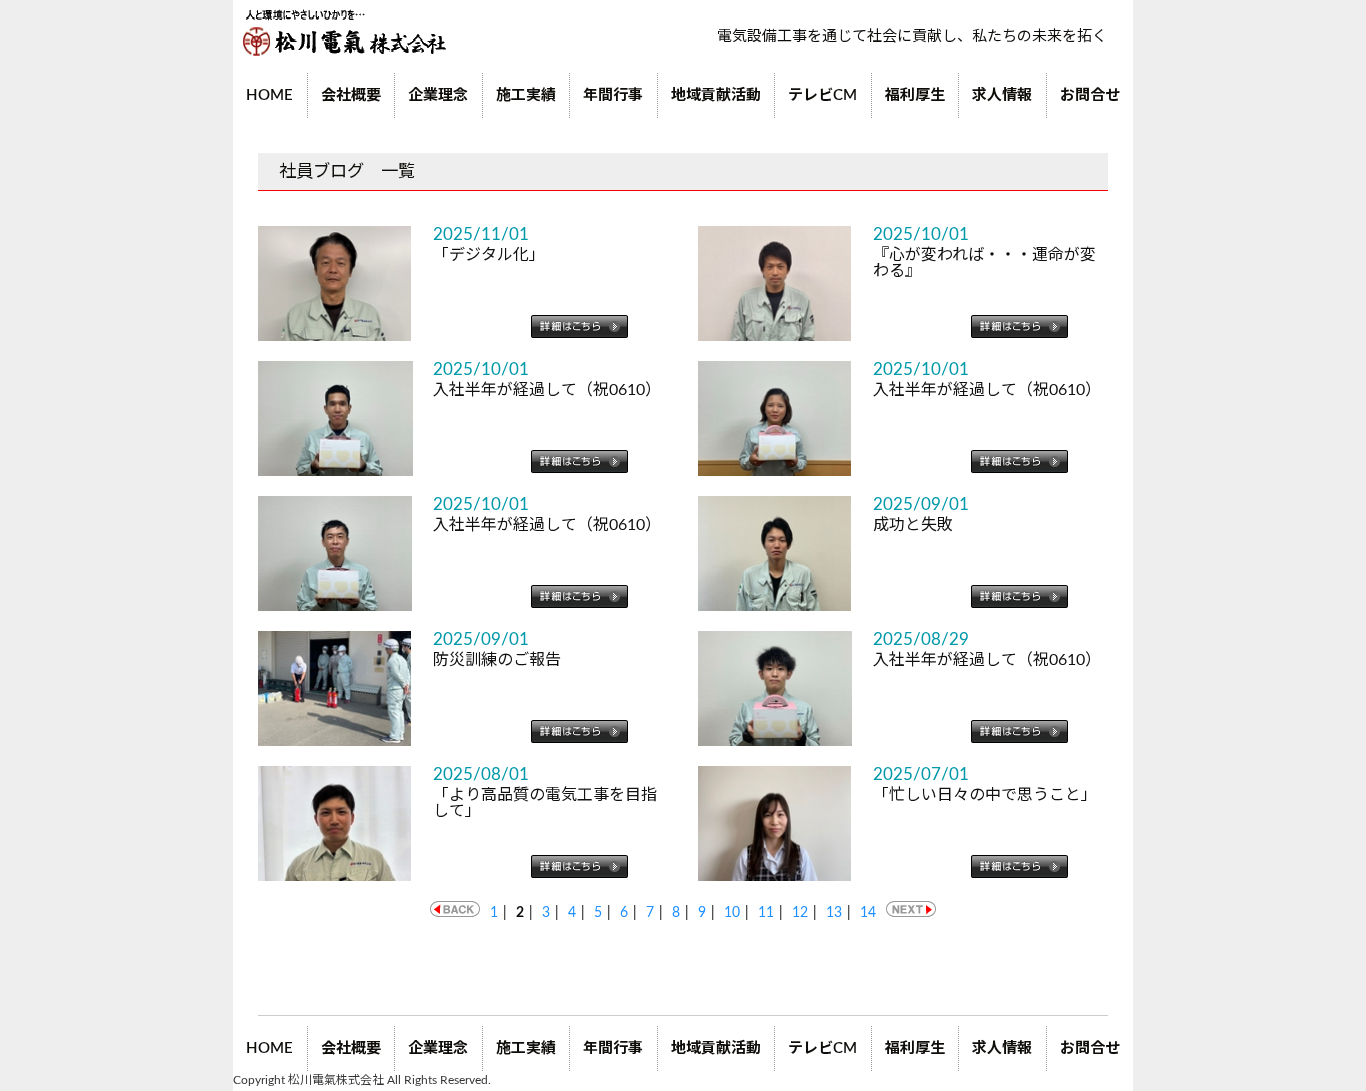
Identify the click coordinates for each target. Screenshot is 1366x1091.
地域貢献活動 (716, 95)
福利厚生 (915, 95)
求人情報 (1002, 95)
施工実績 (526, 95)
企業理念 (438, 95)
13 (834, 913)
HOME (269, 95)
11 (766, 913)
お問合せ (1090, 95)
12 (800, 913)
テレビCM (822, 95)
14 (868, 913)
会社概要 (351, 95)
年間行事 (613, 95)
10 (732, 913)
